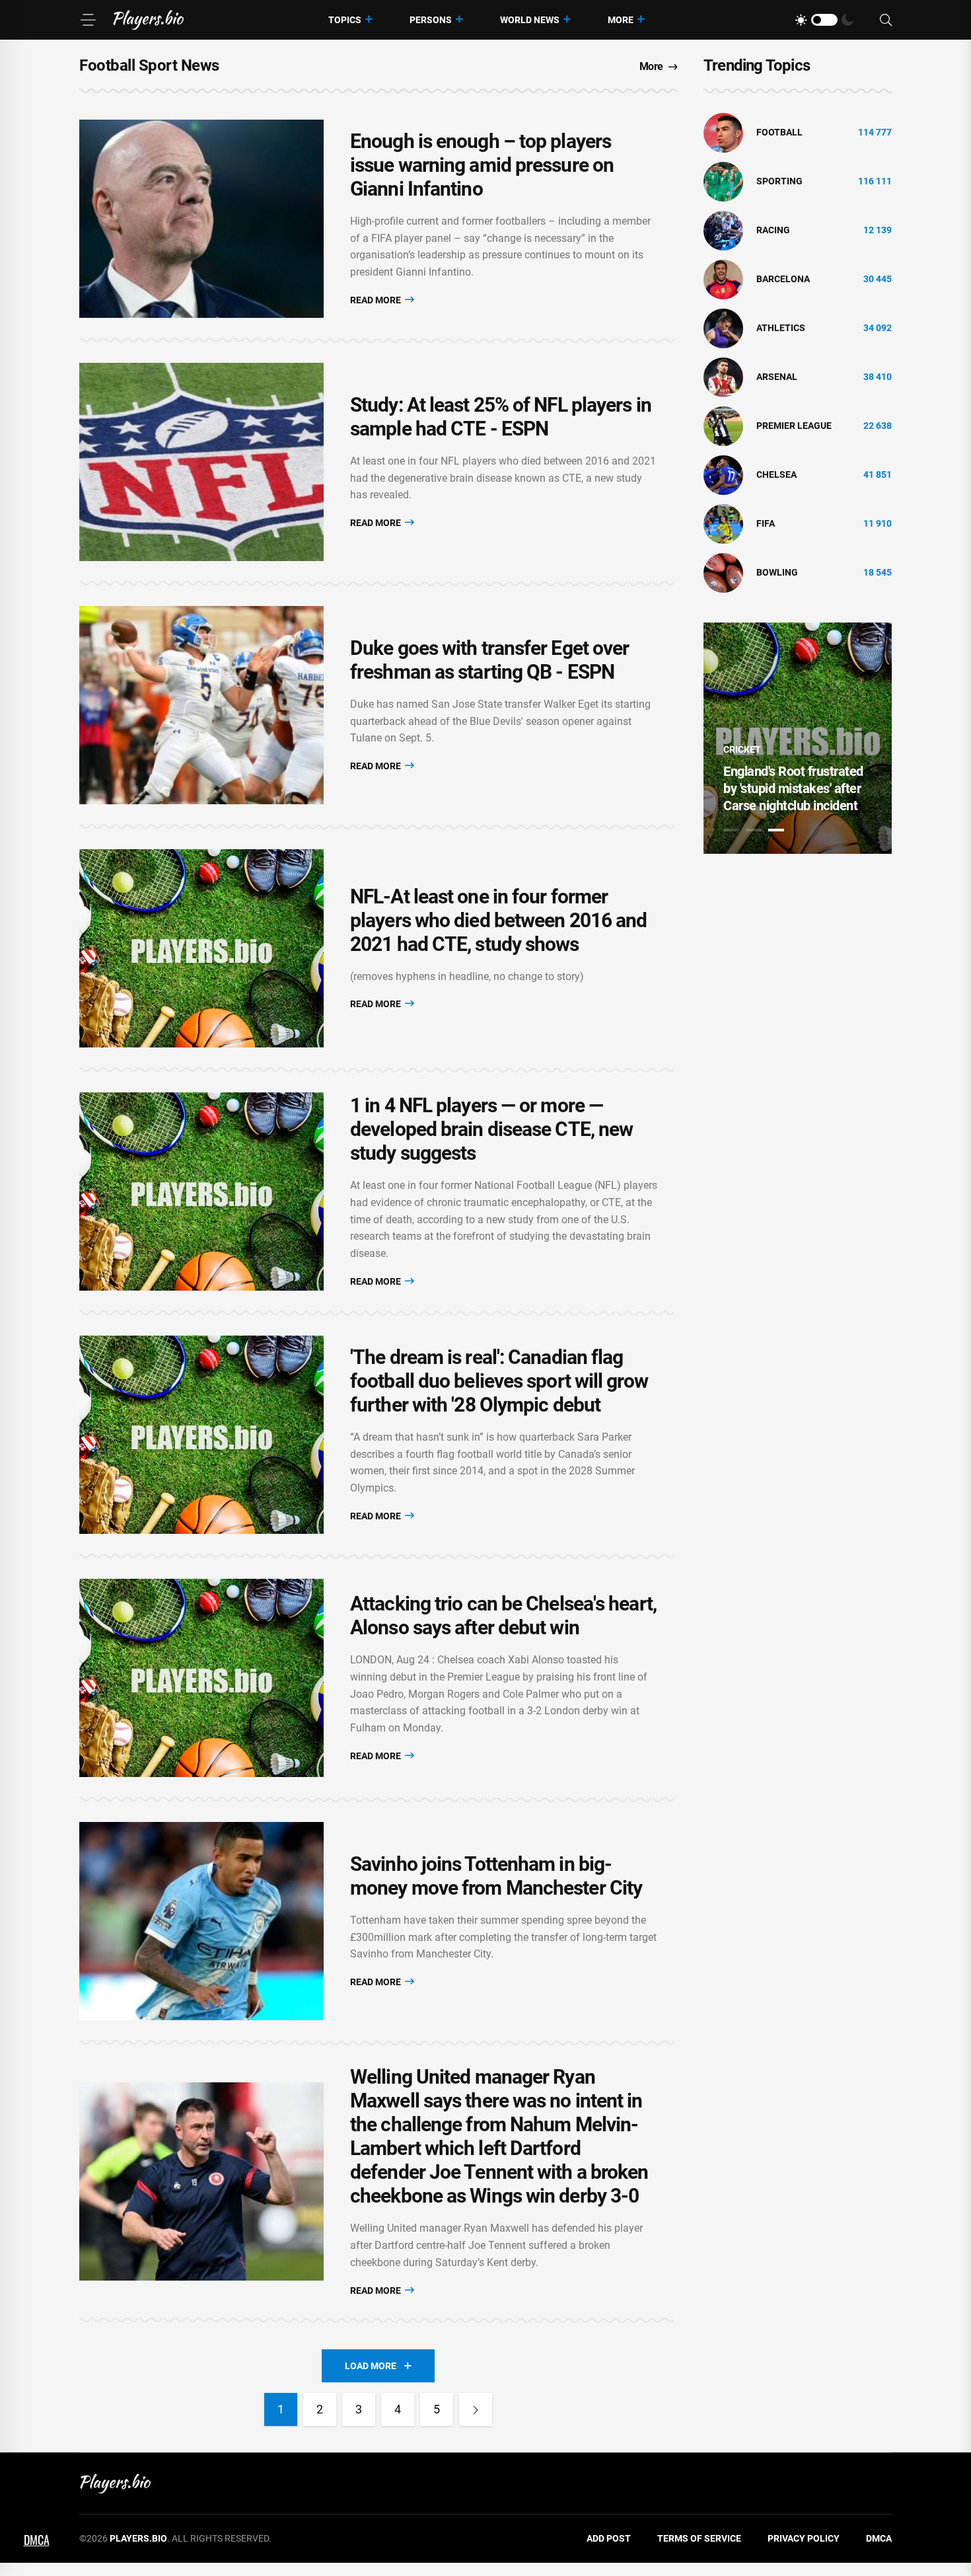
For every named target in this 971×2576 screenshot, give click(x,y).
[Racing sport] (723, 230)
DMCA (879, 2538)
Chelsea (776, 474)
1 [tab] (731, 830)
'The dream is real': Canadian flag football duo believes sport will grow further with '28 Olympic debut (499, 1381)
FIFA (766, 523)
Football (779, 132)
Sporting (779, 181)
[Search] (886, 20)
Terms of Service (699, 2538)
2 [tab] (754, 830)
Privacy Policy (804, 2538)
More (621, 20)
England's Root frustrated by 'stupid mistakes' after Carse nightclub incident (793, 788)
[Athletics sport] (723, 328)
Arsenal (777, 377)
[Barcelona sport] (723, 279)
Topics (345, 20)
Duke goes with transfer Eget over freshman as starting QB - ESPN (489, 660)
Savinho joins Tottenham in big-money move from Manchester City (496, 1876)
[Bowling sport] (723, 572)
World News (530, 20)
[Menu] (88, 20)
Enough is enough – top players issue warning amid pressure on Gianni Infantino (482, 165)
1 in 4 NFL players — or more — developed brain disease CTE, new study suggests (491, 1129)
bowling (777, 572)
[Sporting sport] (723, 181)
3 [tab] (776, 830)
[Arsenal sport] (723, 377)
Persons (431, 20)
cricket (742, 749)
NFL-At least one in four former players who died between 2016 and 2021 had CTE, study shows (498, 920)
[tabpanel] (798, 738)
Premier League (794, 426)
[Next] (476, 2409)
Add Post (609, 2538)
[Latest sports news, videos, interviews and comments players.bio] (148, 20)
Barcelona (783, 279)
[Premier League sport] (723, 426)
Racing (773, 230)
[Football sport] (723, 132)
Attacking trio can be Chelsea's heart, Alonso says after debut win (503, 1615)
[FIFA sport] (723, 523)
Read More (377, 300)
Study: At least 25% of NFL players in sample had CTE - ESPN (501, 417)
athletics (781, 328)
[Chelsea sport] (723, 474)
